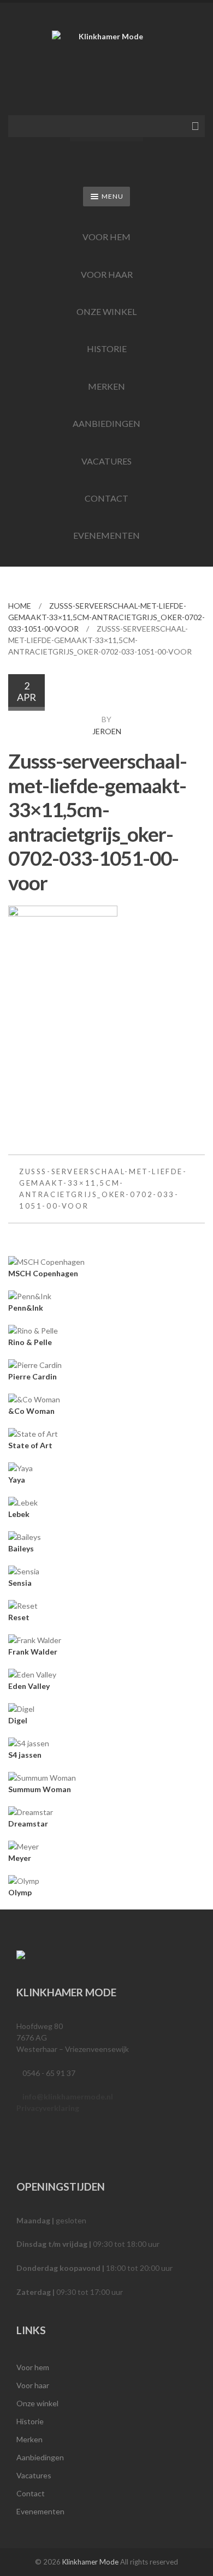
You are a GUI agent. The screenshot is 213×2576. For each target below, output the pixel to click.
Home (20, 606)
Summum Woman (40, 1789)
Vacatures (106, 461)
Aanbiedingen (106, 423)
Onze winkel (106, 311)
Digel (18, 1720)
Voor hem (106, 237)
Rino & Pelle (30, 1342)
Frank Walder (33, 1652)
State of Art (30, 1445)
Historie (107, 349)
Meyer (20, 1858)
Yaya (17, 1480)
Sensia (20, 1583)
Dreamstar (28, 1824)
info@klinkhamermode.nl (68, 2096)
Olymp (20, 1892)
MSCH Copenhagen (43, 1273)
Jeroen (107, 731)
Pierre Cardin (32, 1376)
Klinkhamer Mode (90, 2562)
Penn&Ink (26, 1308)
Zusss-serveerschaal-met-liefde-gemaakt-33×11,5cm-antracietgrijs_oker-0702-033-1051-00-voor (106, 617)
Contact (106, 498)
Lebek (19, 1514)
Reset (19, 1617)
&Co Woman (31, 1411)
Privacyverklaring (48, 2108)
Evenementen (106, 535)
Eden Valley (29, 1686)
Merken (106, 386)
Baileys (21, 1548)
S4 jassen (25, 1755)
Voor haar (107, 274)
